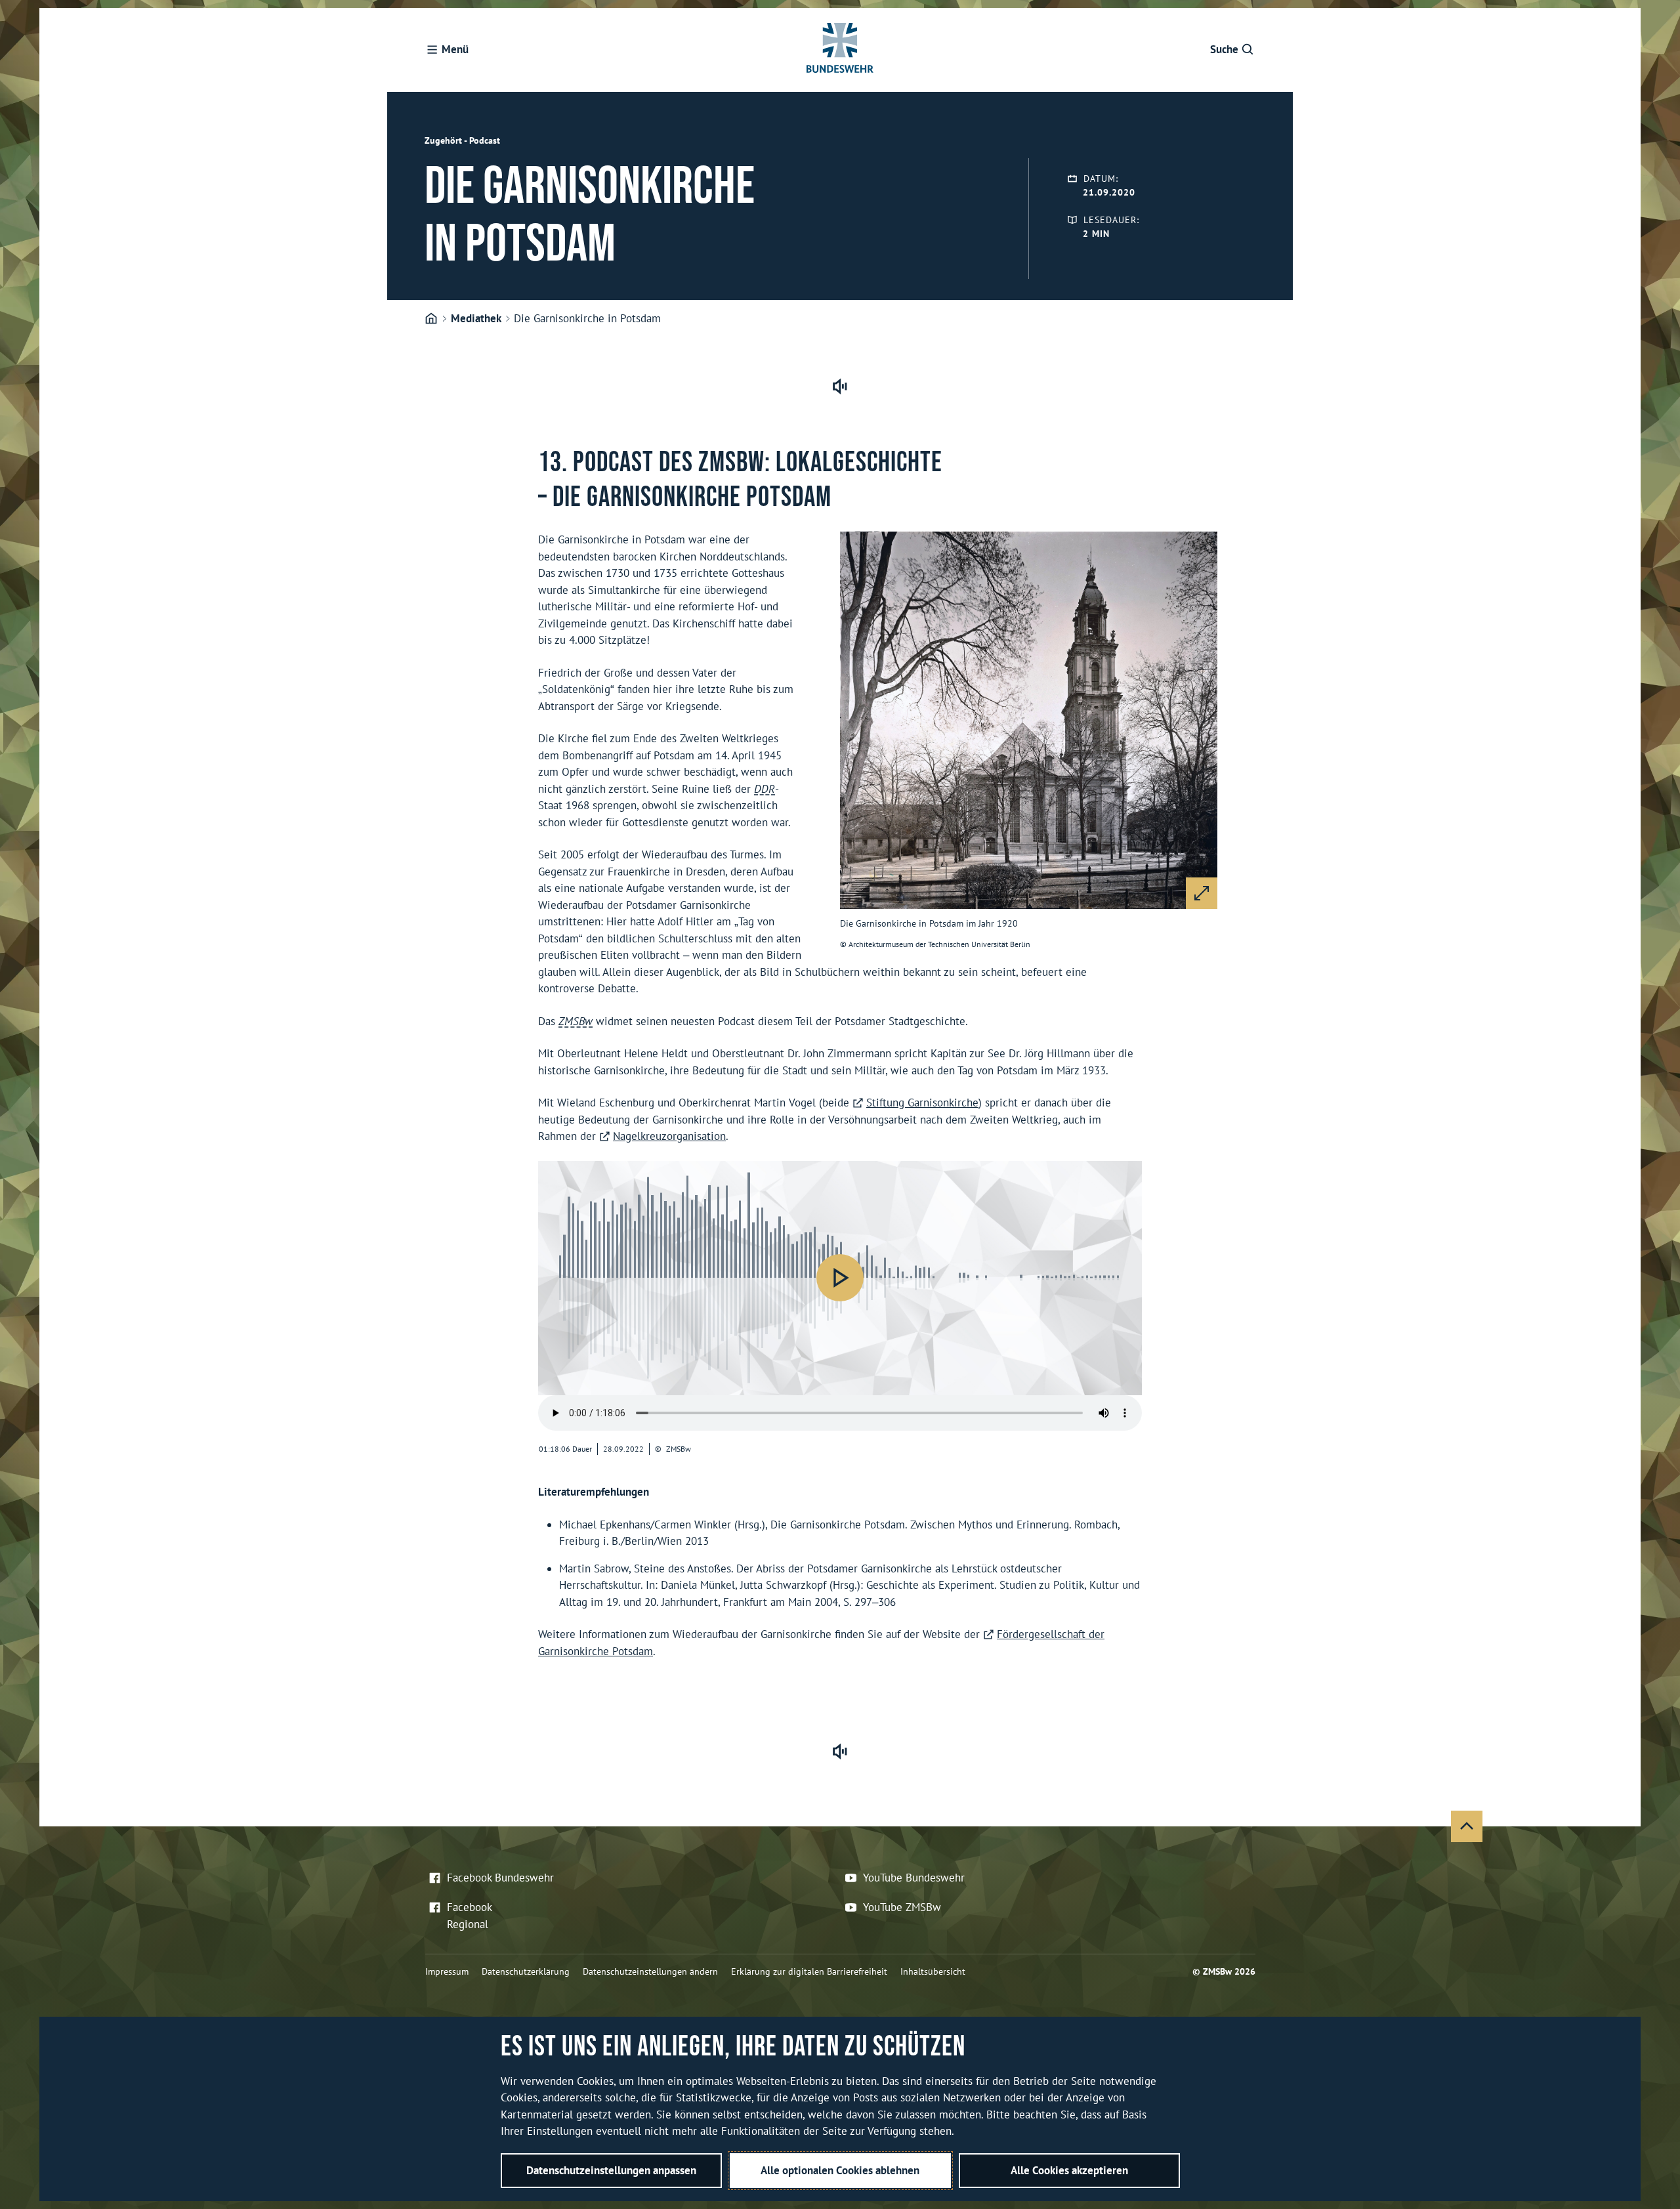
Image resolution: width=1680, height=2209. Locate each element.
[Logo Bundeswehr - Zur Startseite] (840, 50)
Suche (1224, 49)
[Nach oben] (1467, 1826)
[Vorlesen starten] (840, 387)
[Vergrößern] (1202, 893)
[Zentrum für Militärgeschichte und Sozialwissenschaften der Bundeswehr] (431, 319)
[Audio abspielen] (840, 1278)
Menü (455, 49)
